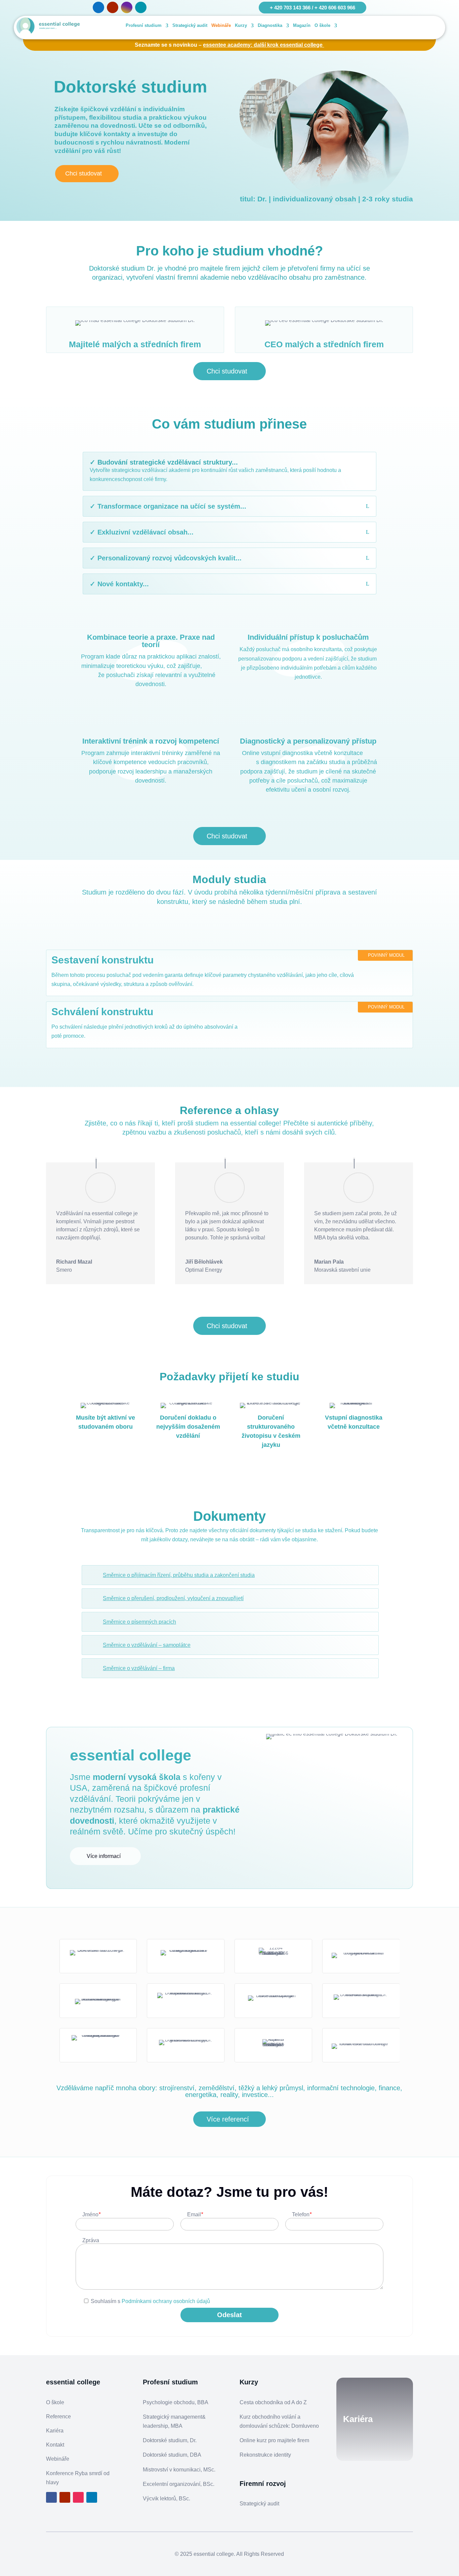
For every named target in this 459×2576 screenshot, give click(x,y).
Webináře (221, 25)
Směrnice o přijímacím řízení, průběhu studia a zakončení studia (179, 1575)
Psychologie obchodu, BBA (176, 2402)
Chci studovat (84, 173)
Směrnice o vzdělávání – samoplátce (147, 1645)
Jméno (91, 2214)
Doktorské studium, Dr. (170, 2440)
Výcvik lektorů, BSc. (166, 2499)
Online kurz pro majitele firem (274, 2440)
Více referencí (228, 2119)
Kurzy (241, 25)
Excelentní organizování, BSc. (179, 2484)
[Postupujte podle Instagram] (127, 7)
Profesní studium (144, 25)
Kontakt (55, 2445)
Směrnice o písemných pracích (139, 1622)
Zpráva (91, 2240)
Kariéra (55, 2431)
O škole (322, 25)
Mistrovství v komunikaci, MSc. (179, 2470)
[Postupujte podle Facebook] (98, 7)
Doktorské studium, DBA (172, 2455)
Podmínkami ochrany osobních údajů (166, 2301)
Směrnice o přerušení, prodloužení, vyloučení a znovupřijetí (173, 1598)
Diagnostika (270, 25)
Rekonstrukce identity (265, 2455)
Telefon (302, 2214)
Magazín (302, 25)
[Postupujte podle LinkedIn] (141, 7)
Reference (58, 2416)
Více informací (104, 1856)
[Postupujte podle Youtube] (113, 7)
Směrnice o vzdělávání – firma (139, 1668)
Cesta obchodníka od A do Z (273, 2402)
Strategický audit (190, 25)
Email (195, 2214)
